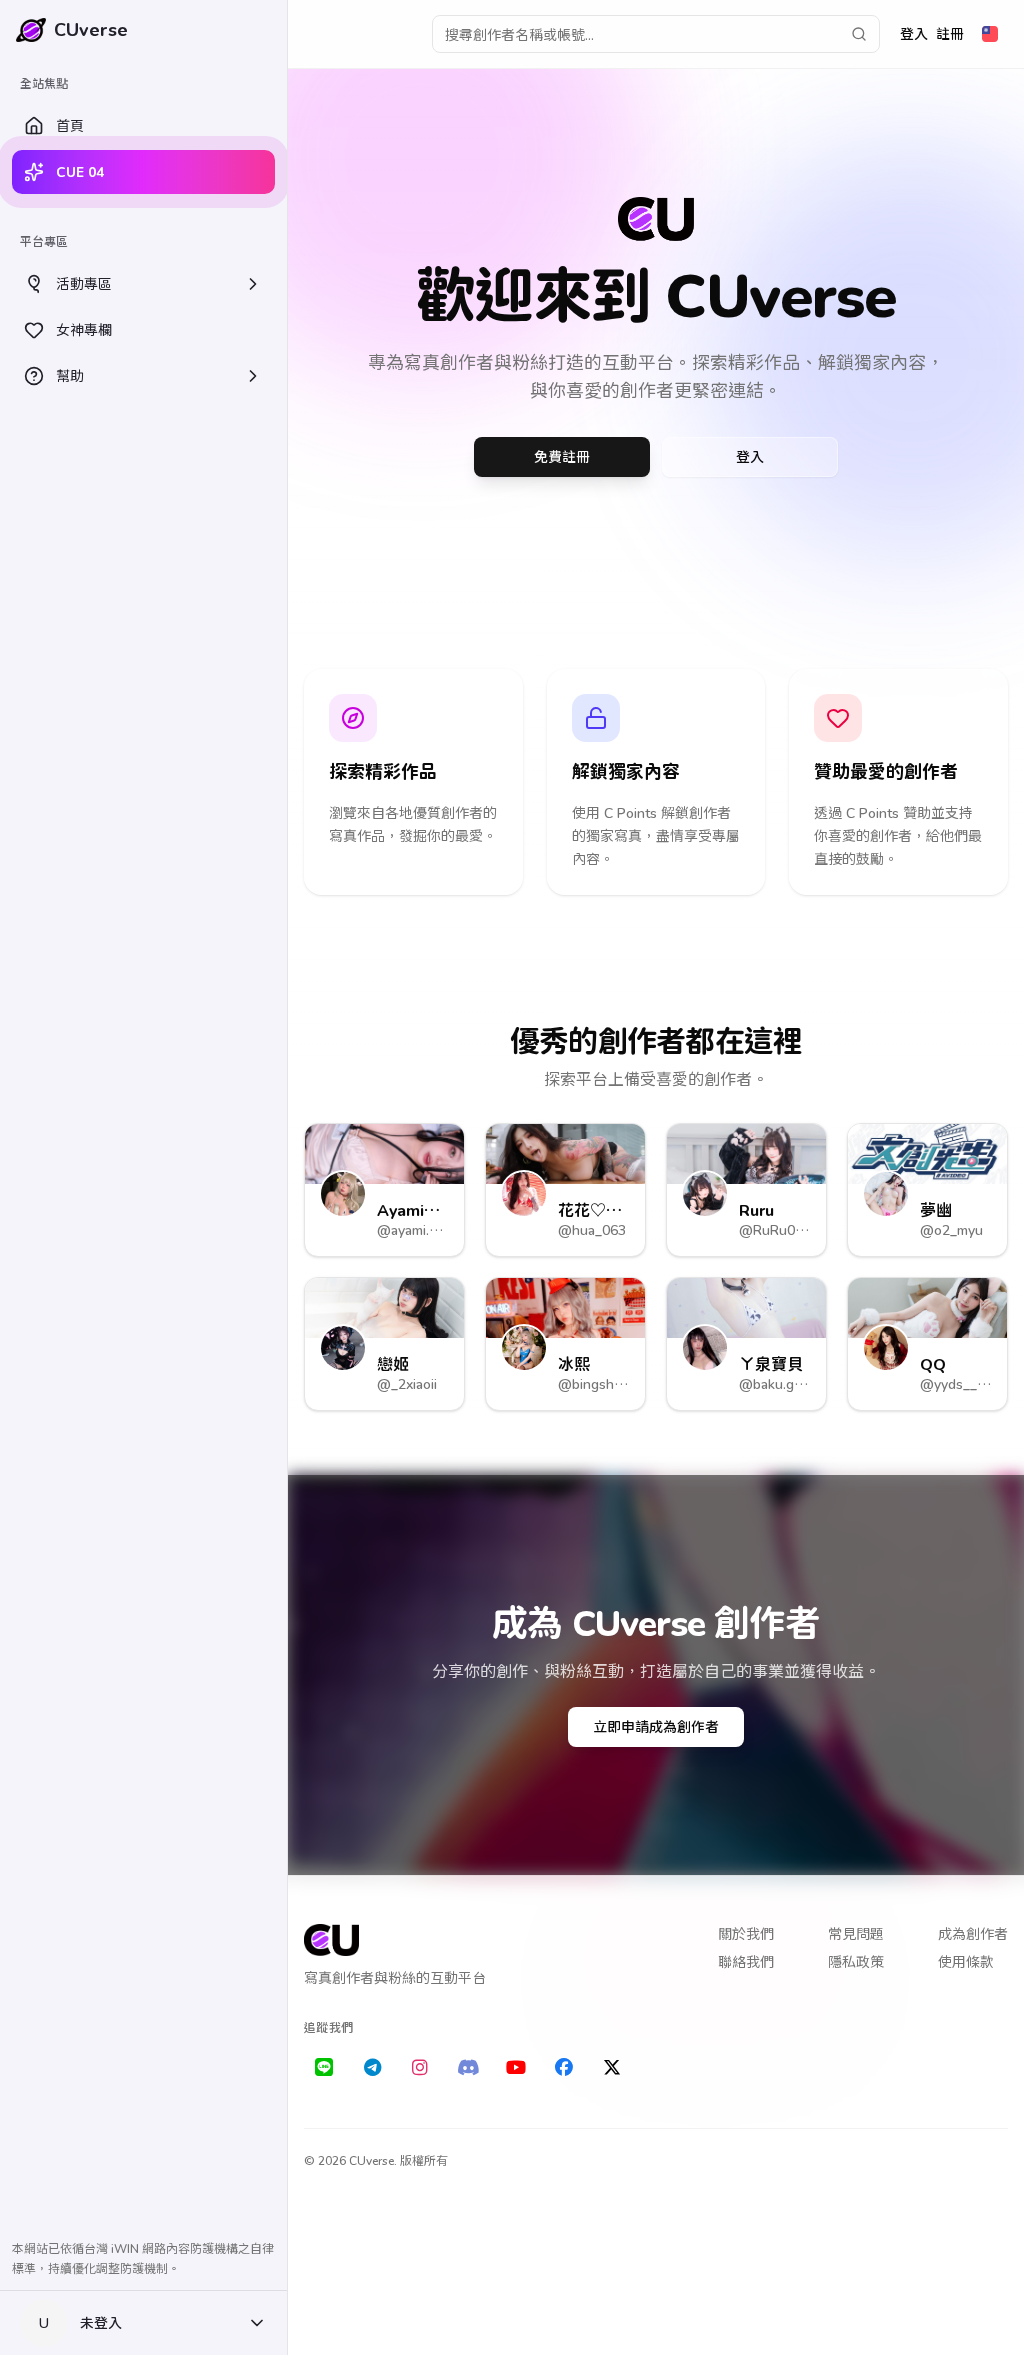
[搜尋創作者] (859, 34)
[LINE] (324, 2068)
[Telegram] (372, 2068)
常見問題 (856, 1933)
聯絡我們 (746, 1961)
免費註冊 (562, 456)
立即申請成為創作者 (656, 1726)
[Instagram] (420, 2068)
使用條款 (966, 1961)
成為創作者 (973, 1933)
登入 (914, 33)
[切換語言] (990, 34)
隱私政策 (856, 1961)
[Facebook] (564, 2068)
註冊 (950, 33)
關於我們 (746, 1933)
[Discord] (468, 2068)
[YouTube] (516, 2068)
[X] (612, 2068)
